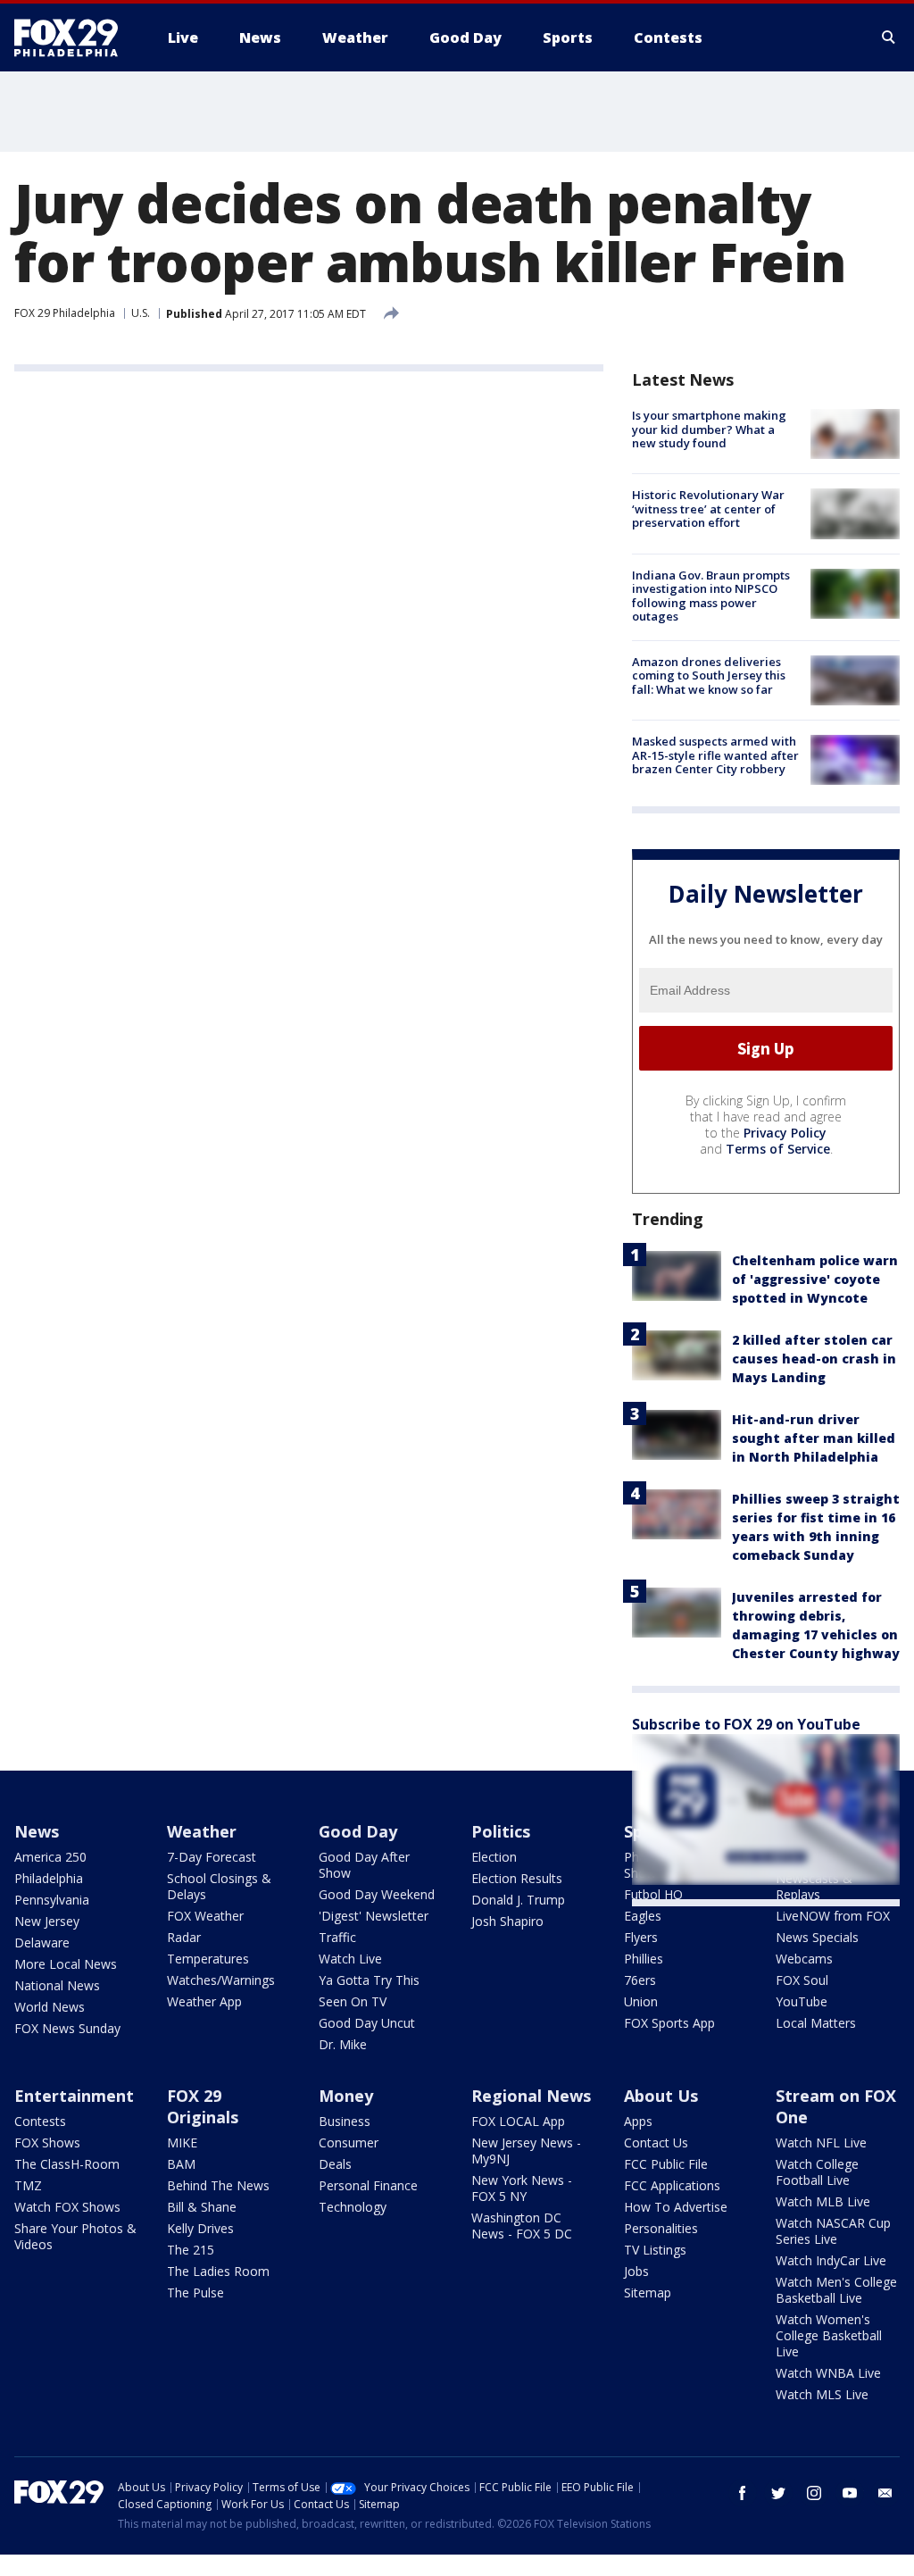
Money (346, 2096)
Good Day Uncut (367, 2023)
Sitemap (648, 2293)
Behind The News (218, 2185)
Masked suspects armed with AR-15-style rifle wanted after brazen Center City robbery (715, 755)
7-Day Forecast (212, 1857)
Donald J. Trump (518, 1900)
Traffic (337, 1937)
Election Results (517, 1878)
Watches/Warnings (221, 1980)
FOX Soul (802, 1980)
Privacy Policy (785, 1133)
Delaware (42, 1942)
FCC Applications (672, 2185)
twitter (778, 2493)
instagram (814, 2493)
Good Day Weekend (377, 1894)
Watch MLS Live (822, 2394)
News (37, 1831)
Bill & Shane (202, 2207)
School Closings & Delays (219, 1886)
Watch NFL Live (821, 2142)
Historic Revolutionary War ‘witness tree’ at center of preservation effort (708, 509)
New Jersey (47, 1921)
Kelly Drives (200, 2228)
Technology (353, 2207)
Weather (202, 1831)
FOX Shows (47, 2142)
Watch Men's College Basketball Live (836, 2290)
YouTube (802, 2001)
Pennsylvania (52, 1900)
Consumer (349, 2142)
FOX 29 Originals (203, 2106)
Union (641, 2001)
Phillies (644, 1959)
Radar (184, 1937)
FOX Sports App (669, 2023)
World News (50, 2007)
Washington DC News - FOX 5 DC (522, 2226)
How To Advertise (676, 2207)
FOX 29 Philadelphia (65, 313)
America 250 (50, 1857)
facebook (743, 2493)
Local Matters (816, 2023)
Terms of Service (778, 1149)
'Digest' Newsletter (374, 1916)
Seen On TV (353, 2001)
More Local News (66, 1964)
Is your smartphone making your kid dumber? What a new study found (709, 429)
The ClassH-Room (67, 2164)
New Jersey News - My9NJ (526, 2151)
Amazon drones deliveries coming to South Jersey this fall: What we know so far (709, 675)
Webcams (804, 1959)
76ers (640, 1980)
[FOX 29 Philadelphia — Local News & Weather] (73, 38)
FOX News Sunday (67, 2028)
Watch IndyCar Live (831, 2260)
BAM (181, 2164)
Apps (638, 2121)
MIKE (182, 2142)
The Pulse (195, 2293)
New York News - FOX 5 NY (522, 2188)
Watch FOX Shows (67, 2207)
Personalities (661, 2228)
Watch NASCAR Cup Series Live (833, 2231)
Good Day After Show (364, 1865)
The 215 (191, 2250)
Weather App (204, 2001)
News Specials (817, 1937)
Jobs (636, 2271)
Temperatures (208, 1959)
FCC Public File (666, 2164)
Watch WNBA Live (828, 2373)
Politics (501, 1831)
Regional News (531, 2096)
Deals (335, 2164)
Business (345, 2121)
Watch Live (350, 1959)
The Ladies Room (218, 2271)
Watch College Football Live (817, 2172)
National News (57, 1985)
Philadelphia (49, 1878)
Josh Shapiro (507, 1921)
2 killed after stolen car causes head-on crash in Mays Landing (814, 1359)
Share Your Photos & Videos (75, 2236)
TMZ (28, 2185)
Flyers (641, 1937)
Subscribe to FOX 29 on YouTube (746, 1724)
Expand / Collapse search (889, 38)
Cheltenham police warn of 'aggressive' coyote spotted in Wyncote (815, 1279)
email (885, 2493)
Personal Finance (368, 2185)
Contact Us (656, 2142)
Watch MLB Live (823, 2201)
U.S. (141, 313)
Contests (40, 2121)
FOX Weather (205, 1916)
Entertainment (74, 2096)
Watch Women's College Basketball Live (829, 2335)
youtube (850, 2493)
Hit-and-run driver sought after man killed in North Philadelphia (814, 1438)
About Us (661, 2096)
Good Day (358, 1831)
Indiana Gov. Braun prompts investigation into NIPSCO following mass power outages (711, 596)
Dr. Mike (343, 2044)
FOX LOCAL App (518, 2121)
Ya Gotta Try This (369, 1980)
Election (494, 1857)
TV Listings (655, 2250)
